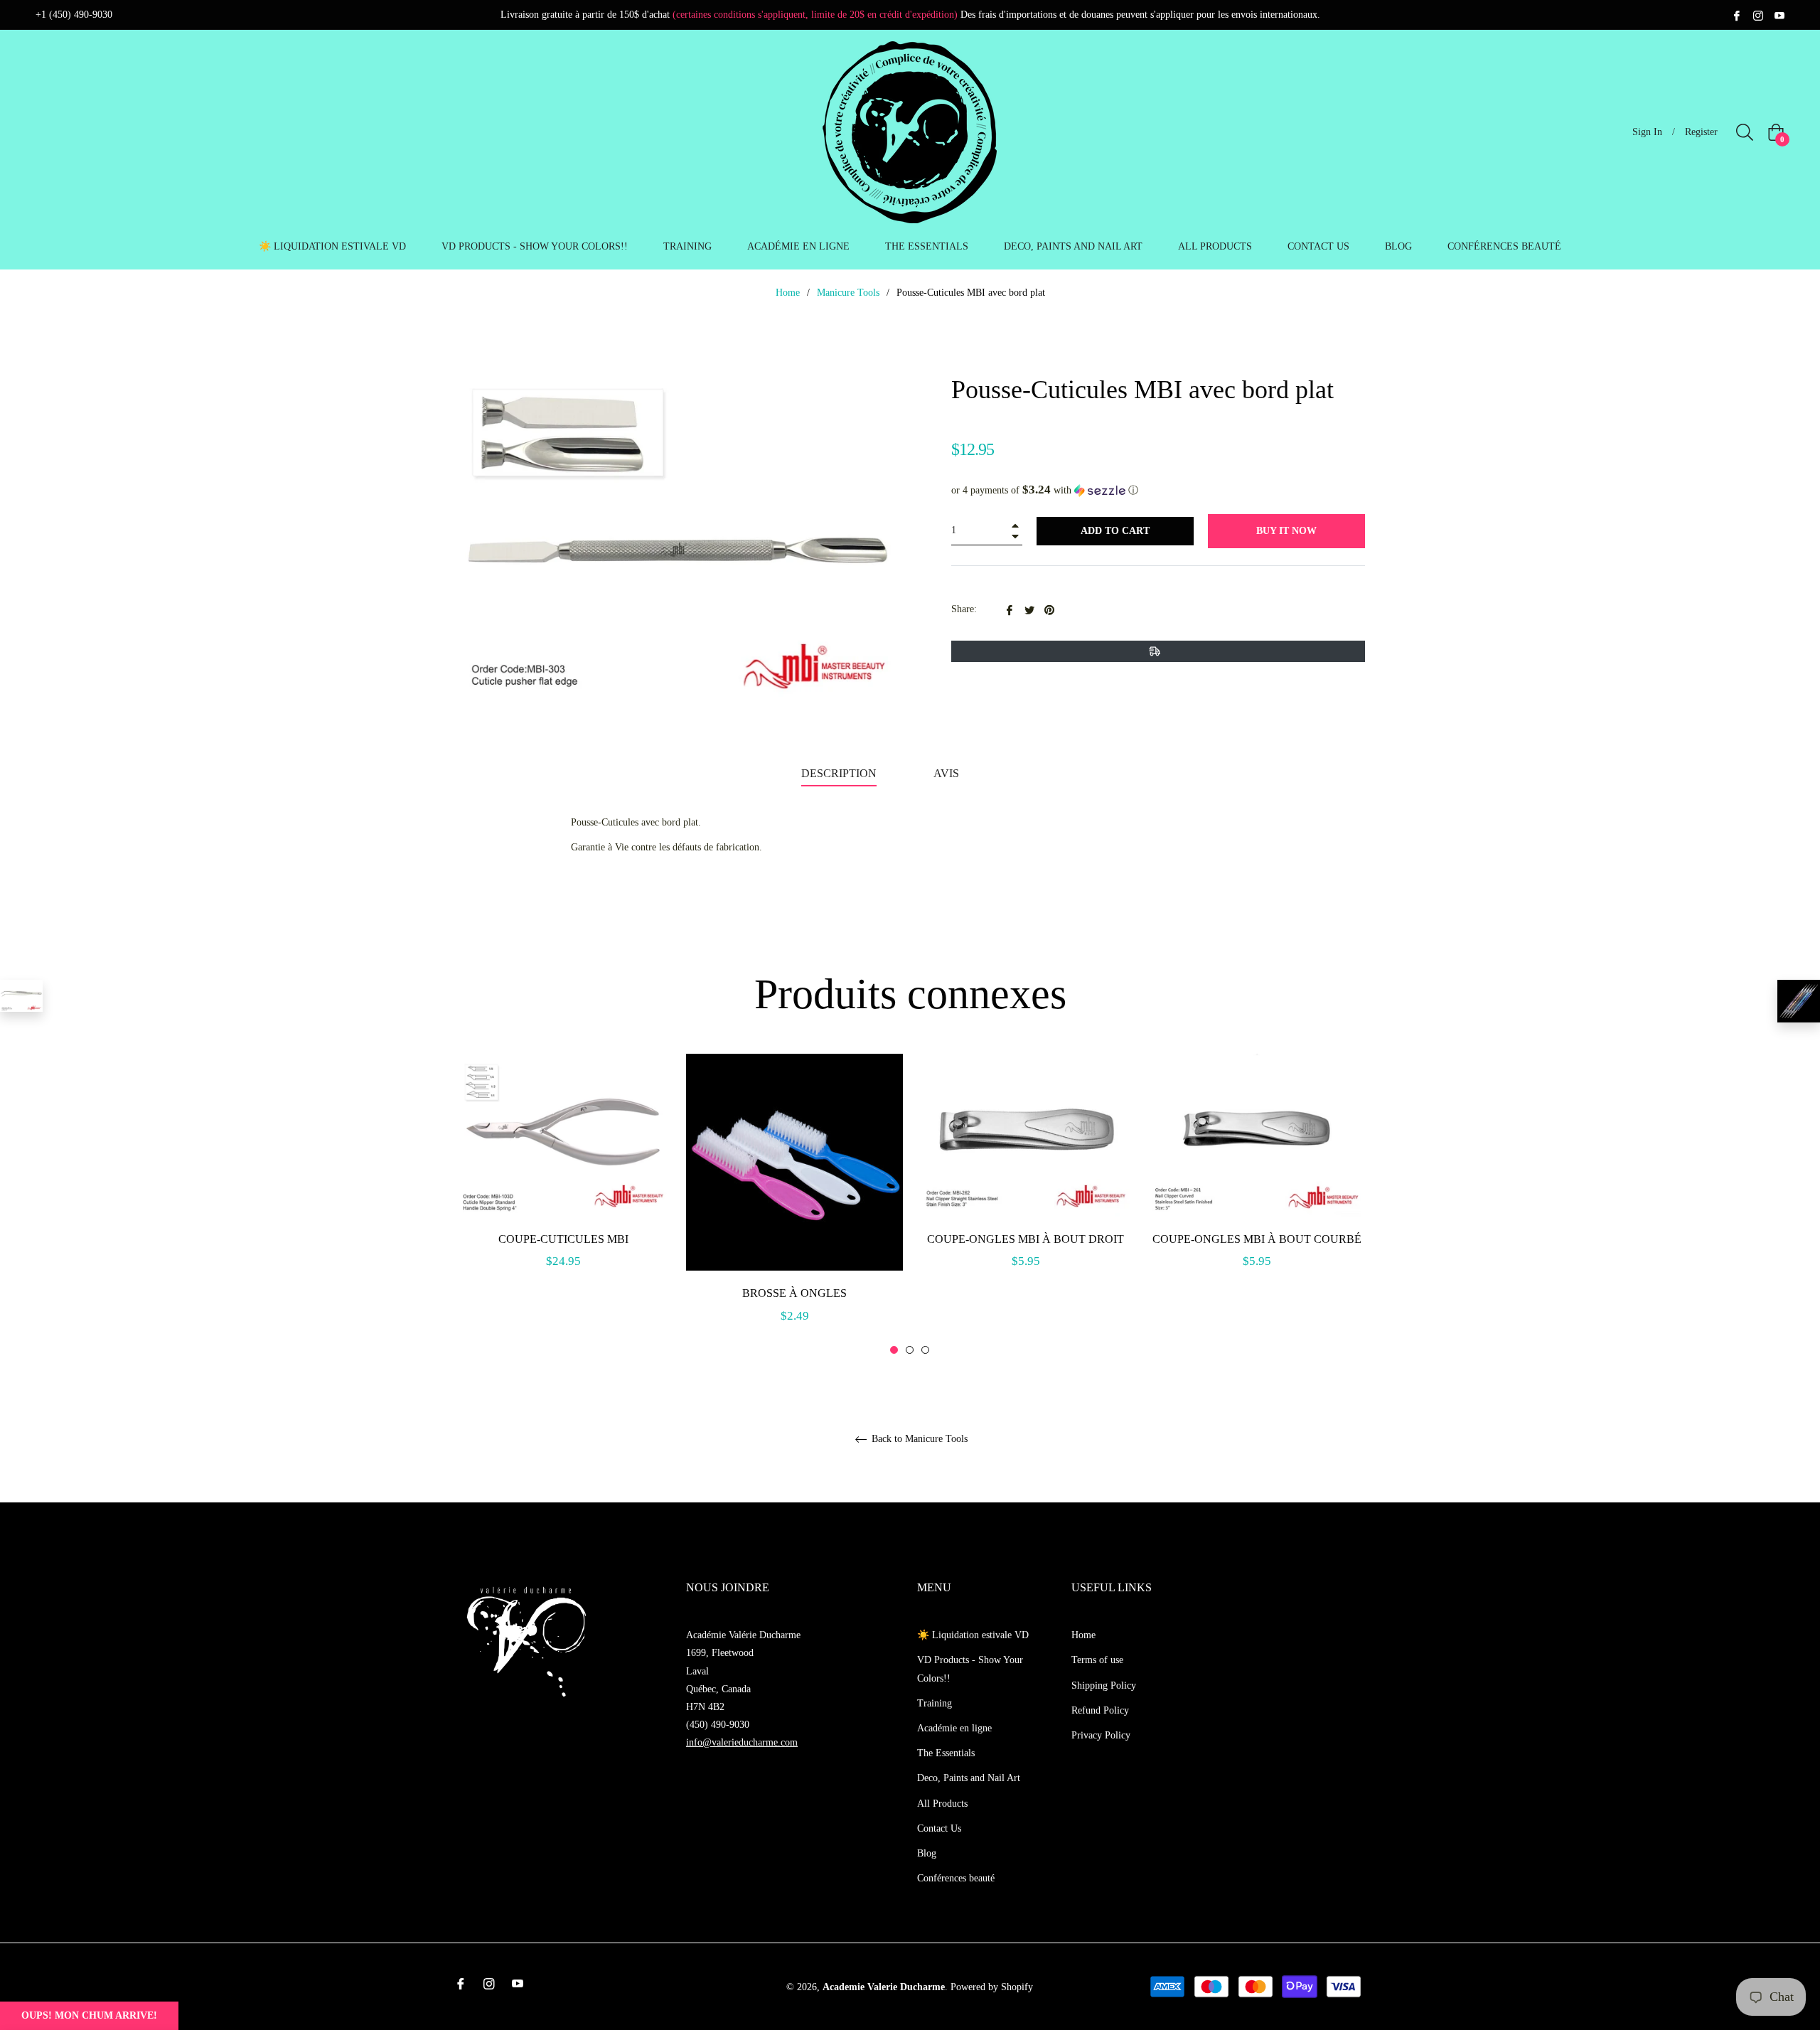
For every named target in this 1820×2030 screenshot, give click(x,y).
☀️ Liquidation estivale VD (973, 1635)
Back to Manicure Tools (918, 1439)
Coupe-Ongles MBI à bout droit (1026, 1239)
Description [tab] (839, 773)
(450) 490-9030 (718, 1725)
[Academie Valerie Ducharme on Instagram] (1758, 15)
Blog (927, 1853)
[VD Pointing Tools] (1799, 1001)
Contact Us (939, 1828)
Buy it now (1286, 531)
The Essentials (946, 1753)
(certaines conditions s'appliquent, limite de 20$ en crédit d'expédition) (815, 15)
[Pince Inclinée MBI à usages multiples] (21, 996)
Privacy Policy (1101, 1735)
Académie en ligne (954, 1728)
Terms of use (1097, 1660)
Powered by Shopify (992, 1987)
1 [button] (894, 1350)
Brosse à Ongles (794, 1293)
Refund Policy (1100, 1710)
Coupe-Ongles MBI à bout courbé (1257, 1239)
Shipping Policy (1104, 1686)
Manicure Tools (848, 293)
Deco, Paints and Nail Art (969, 1778)
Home (788, 293)
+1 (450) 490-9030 (74, 15)
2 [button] (910, 1350)
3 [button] (925, 1350)
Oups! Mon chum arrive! (89, 2015)
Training (935, 1703)
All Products (942, 1804)
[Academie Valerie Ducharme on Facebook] (1737, 15)
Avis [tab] (948, 773)
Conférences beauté (956, 1878)
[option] (563, 1177)
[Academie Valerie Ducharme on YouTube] (1779, 15)
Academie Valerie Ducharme (884, 1987)
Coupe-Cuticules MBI (563, 1239)
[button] (1158, 490)
